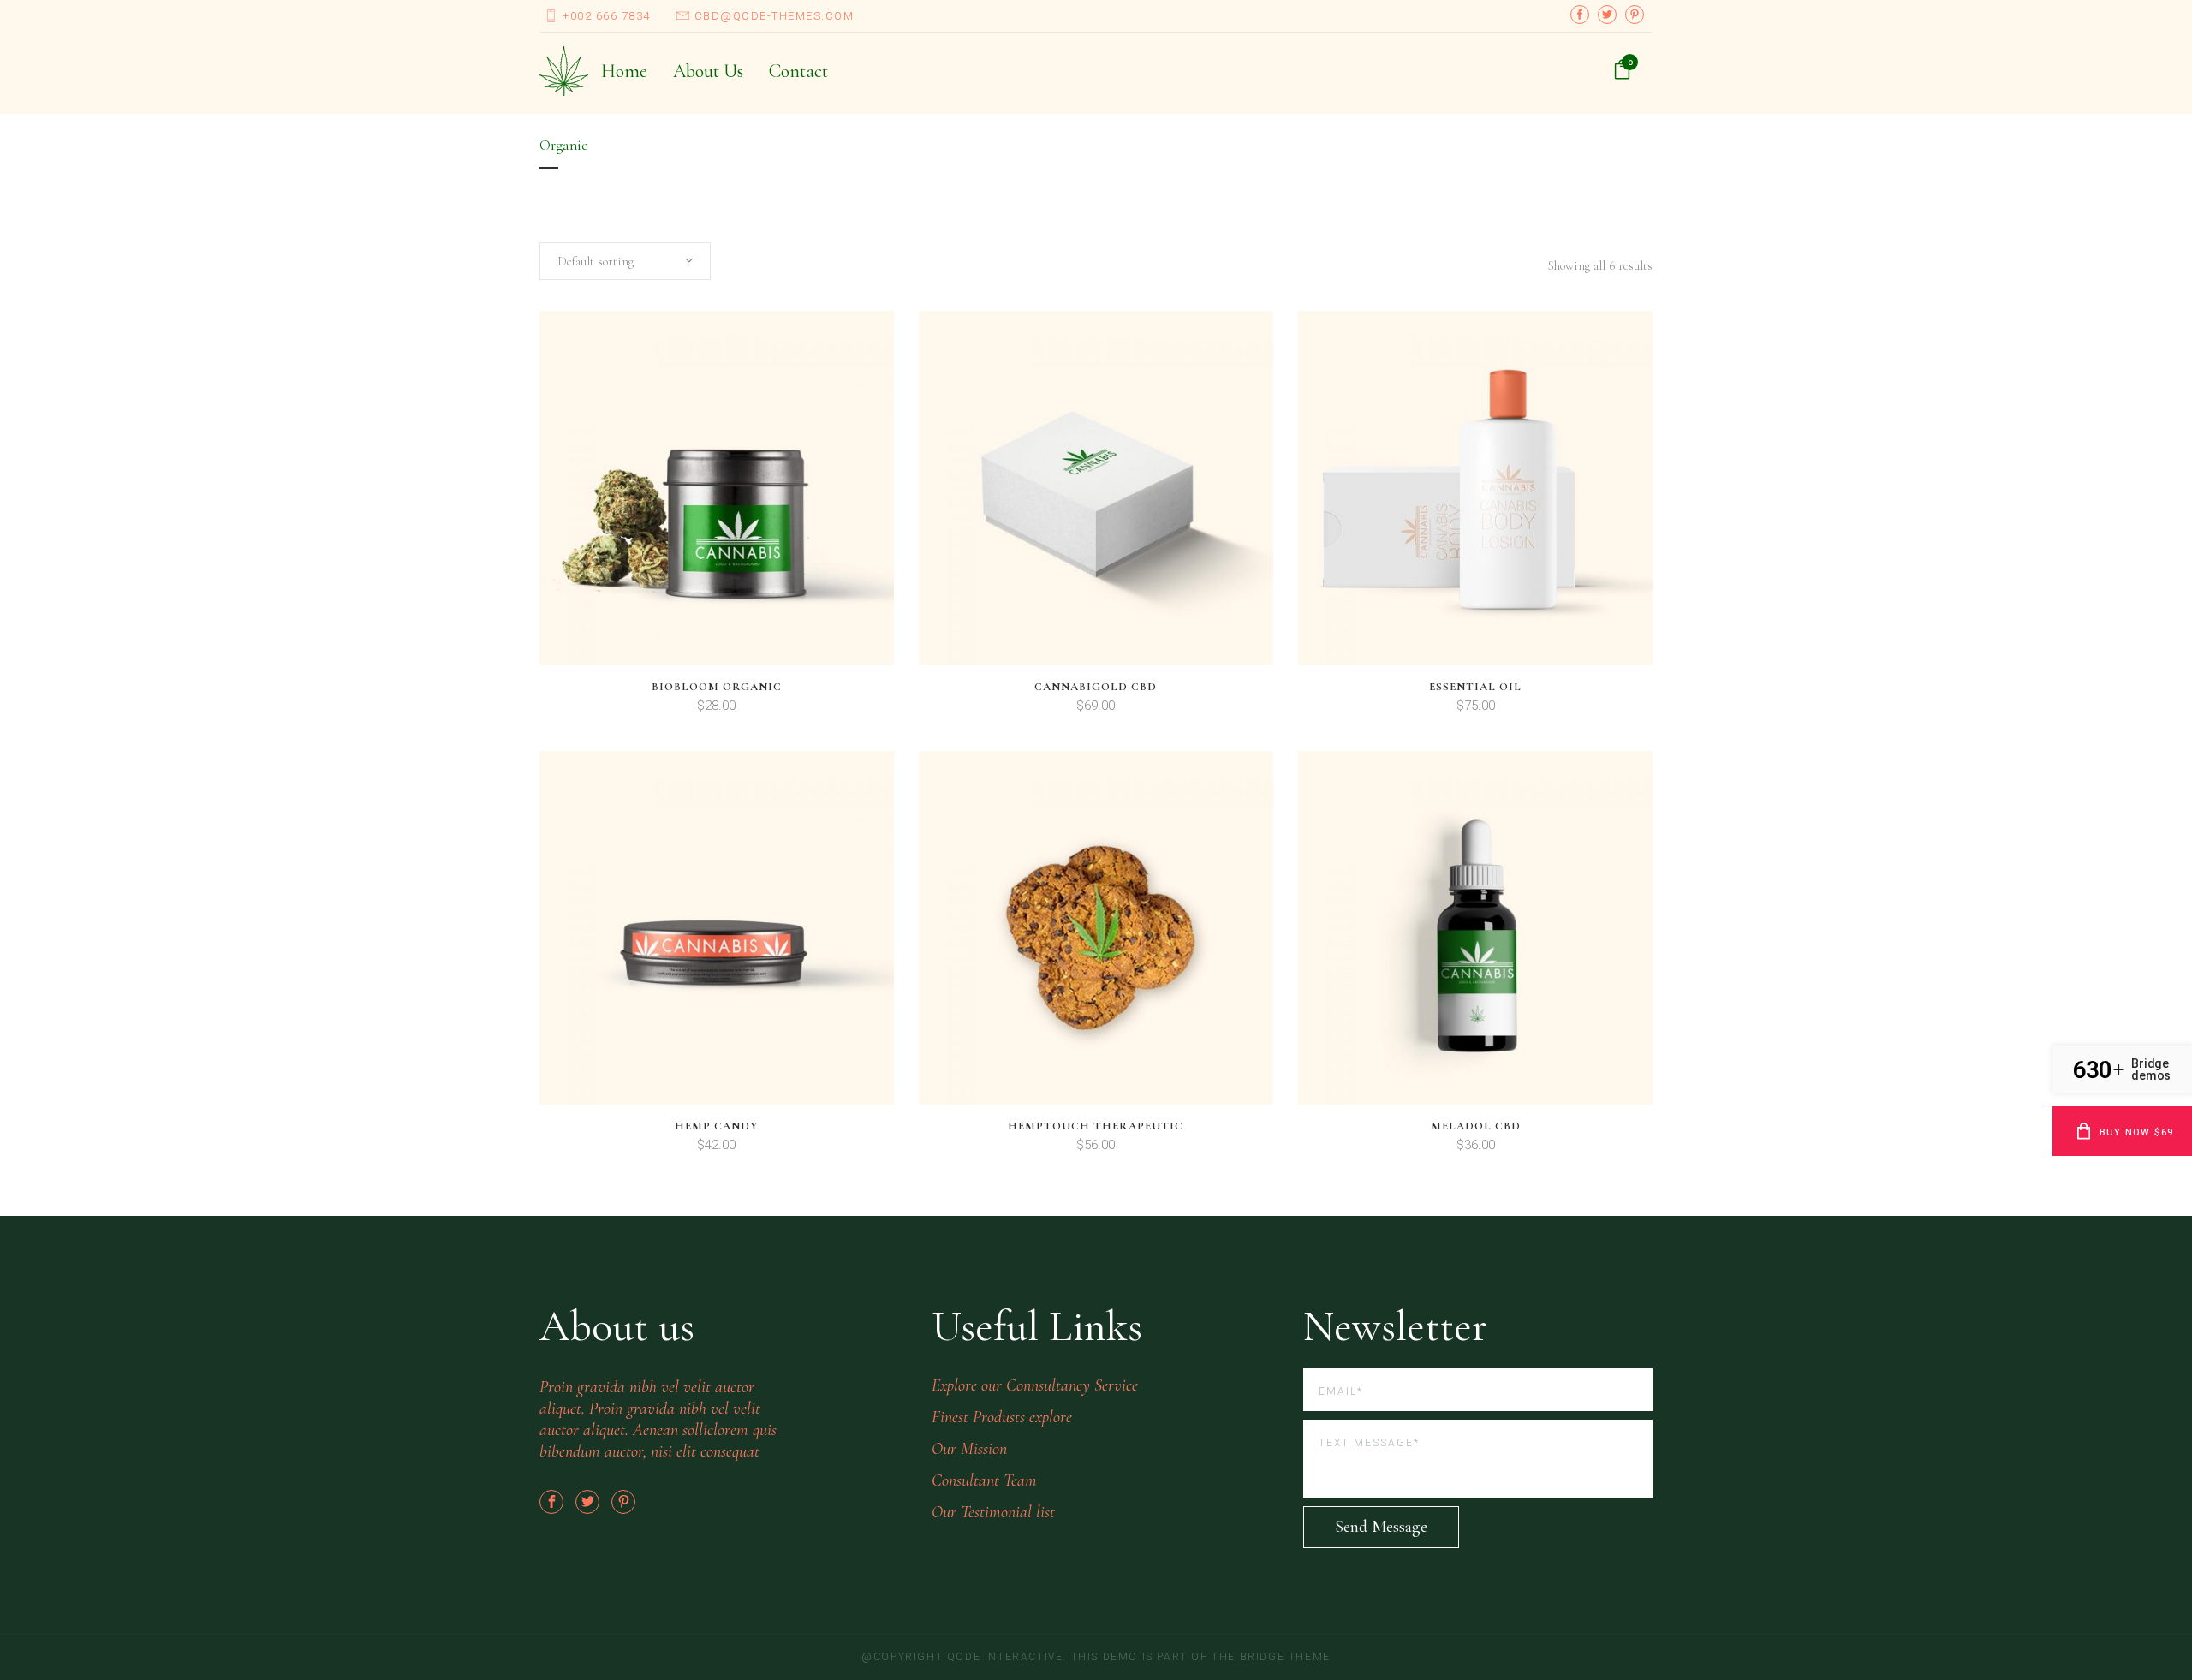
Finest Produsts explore (1002, 1417)
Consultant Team (984, 1480)
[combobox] (625, 261)
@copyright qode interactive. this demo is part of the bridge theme (1096, 1657)
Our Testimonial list (993, 1512)
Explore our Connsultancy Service (1035, 1385)
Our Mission (969, 1449)
